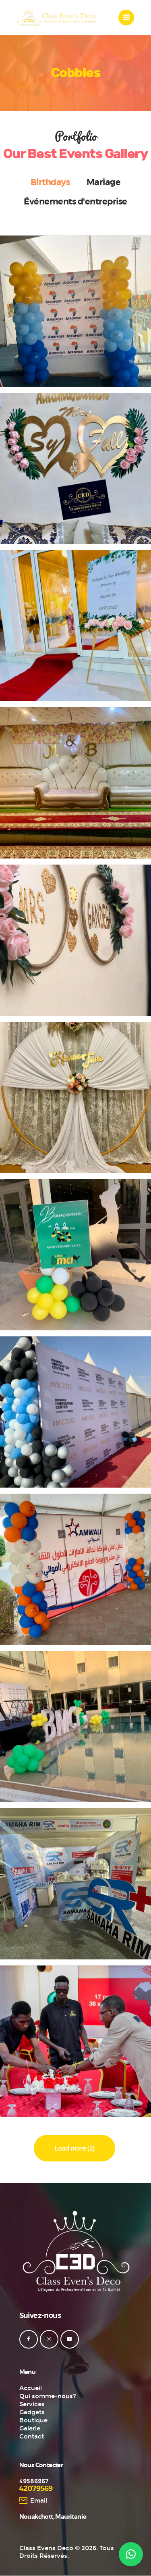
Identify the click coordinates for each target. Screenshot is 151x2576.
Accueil (31, 2388)
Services (32, 2404)
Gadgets (32, 2412)
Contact (32, 2436)
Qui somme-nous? (48, 2396)
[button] (131, 2554)
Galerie (30, 2428)
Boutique (33, 2420)
